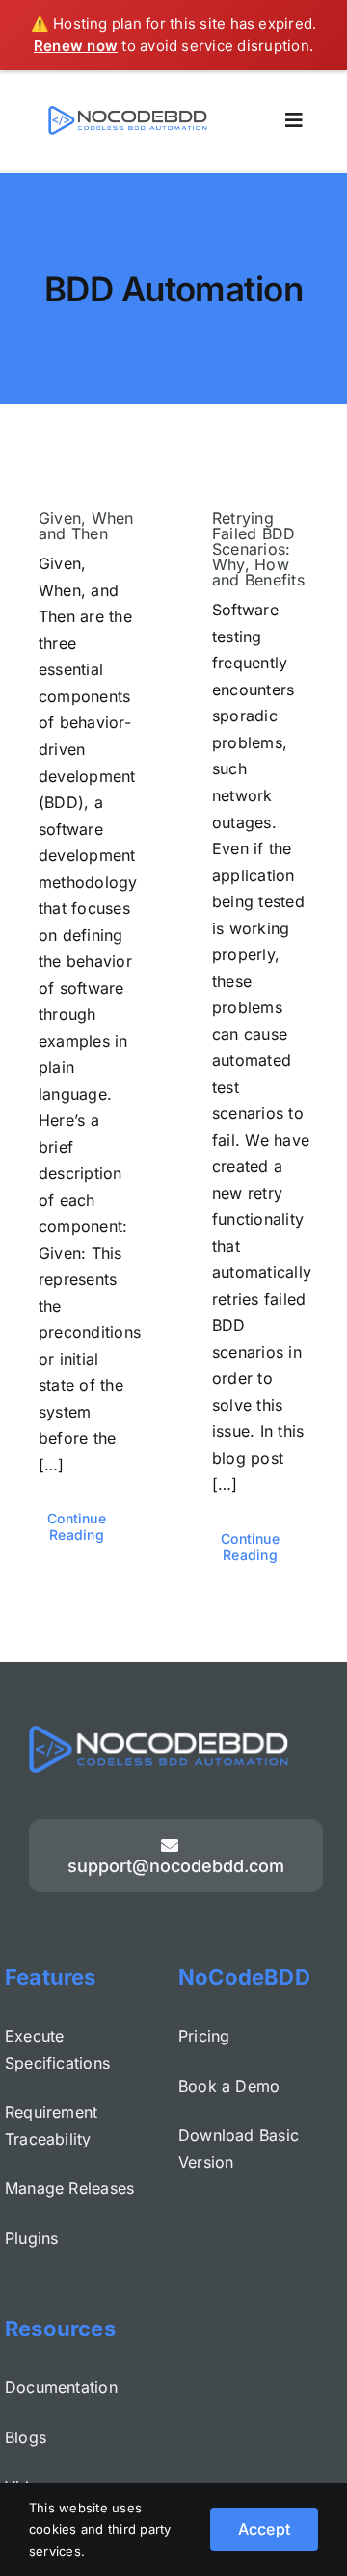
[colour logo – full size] (128, 114)
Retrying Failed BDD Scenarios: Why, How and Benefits (258, 549)
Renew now (76, 46)
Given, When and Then (86, 526)
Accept (264, 2529)
